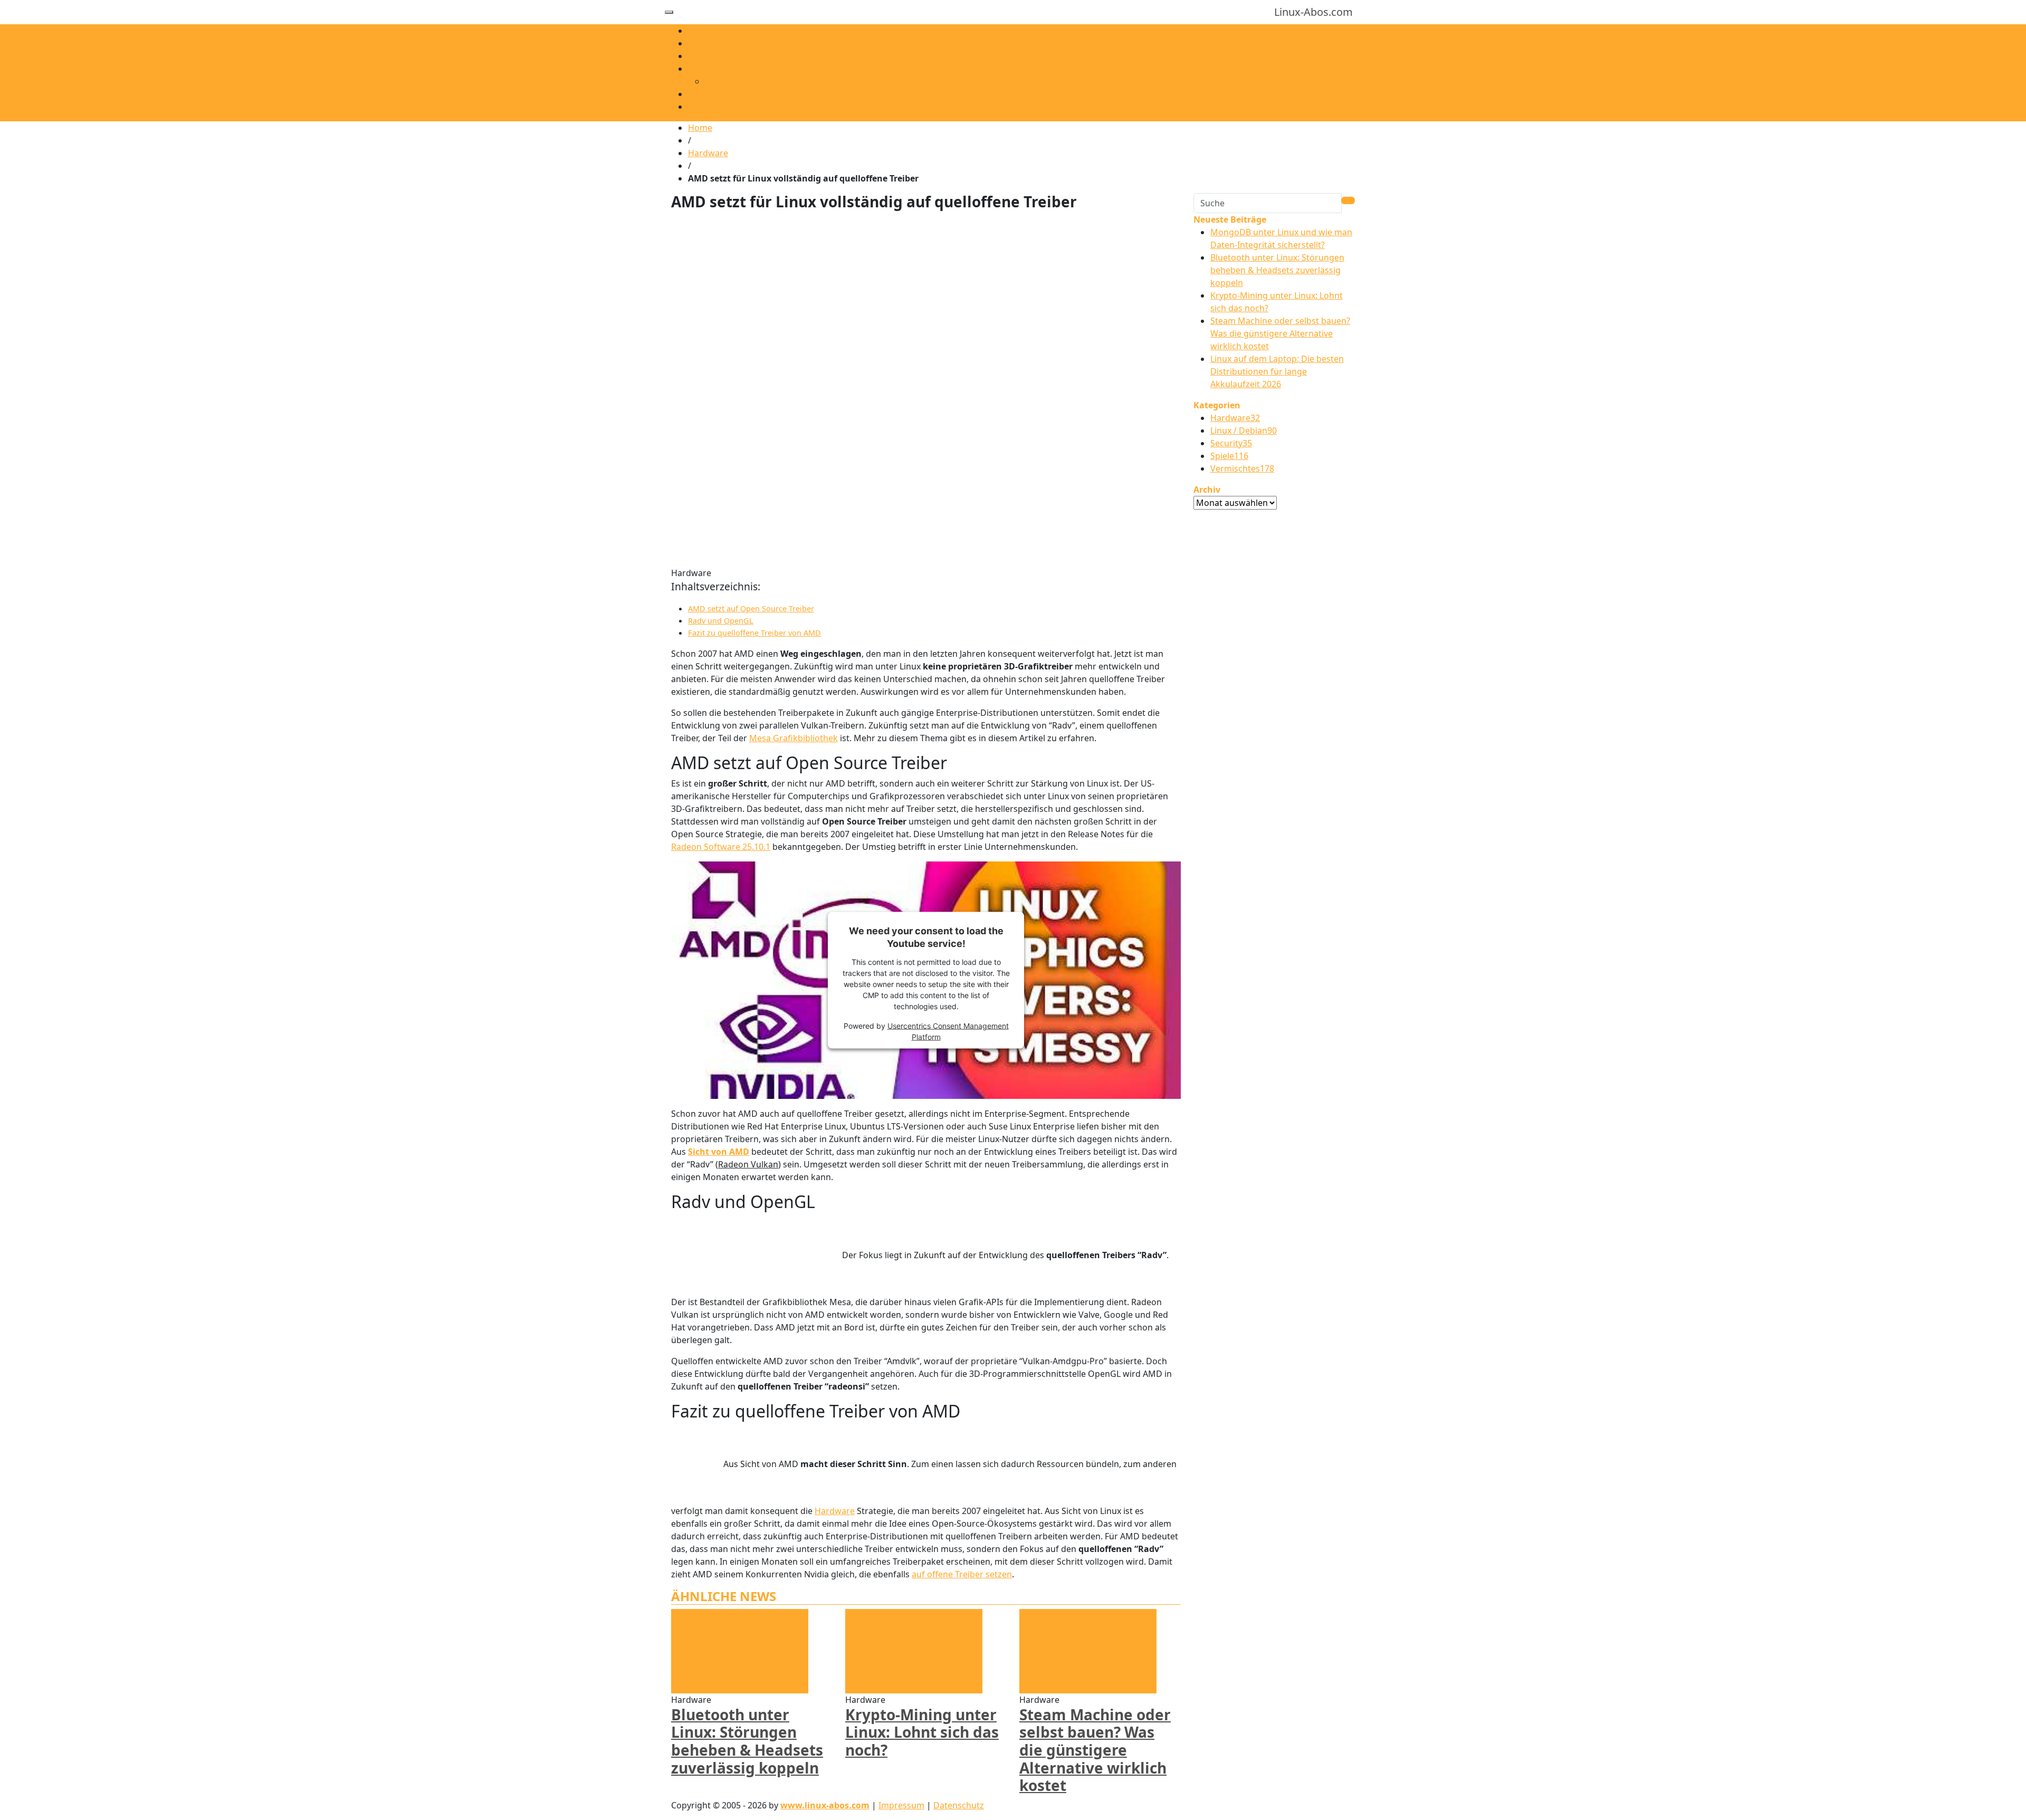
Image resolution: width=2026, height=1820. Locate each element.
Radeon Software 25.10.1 (721, 847)
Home (700, 128)
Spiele (700, 69)
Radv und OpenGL (721, 621)
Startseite (707, 31)
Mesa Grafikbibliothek (794, 738)
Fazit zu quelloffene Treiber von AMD (754, 633)
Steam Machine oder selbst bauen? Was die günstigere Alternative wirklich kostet (1095, 1750)
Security (1231, 443)
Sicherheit (708, 56)
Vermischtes (713, 107)
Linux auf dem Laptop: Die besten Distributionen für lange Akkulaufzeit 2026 (1277, 371)
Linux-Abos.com (1313, 12)
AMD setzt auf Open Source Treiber (751, 609)
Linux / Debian (716, 43)
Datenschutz (959, 1805)
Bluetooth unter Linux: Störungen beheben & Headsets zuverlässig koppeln (747, 1741)
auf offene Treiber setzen (962, 1574)
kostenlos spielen (740, 81)
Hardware (708, 94)
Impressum (901, 1805)
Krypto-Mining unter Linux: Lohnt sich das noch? (922, 1732)
